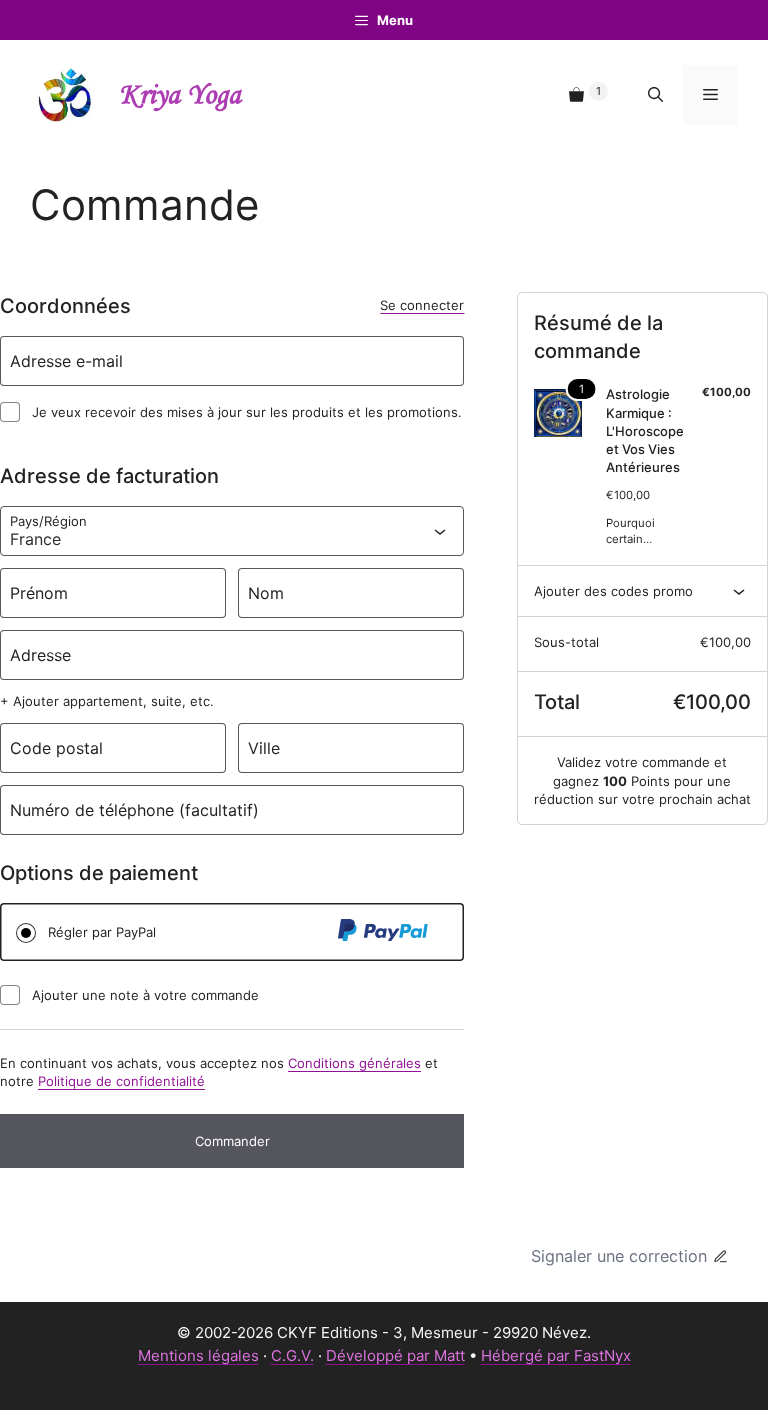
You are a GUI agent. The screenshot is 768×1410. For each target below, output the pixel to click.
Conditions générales (354, 1063)
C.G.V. (292, 1355)
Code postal (56, 748)
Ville (264, 748)
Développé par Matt (395, 1355)
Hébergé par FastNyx (556, 1355)
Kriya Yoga (180, 95)
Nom (266, 593)
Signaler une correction (619, 1256)
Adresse (40, 655)
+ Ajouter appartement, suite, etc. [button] (107, 701)
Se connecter (422, 305)
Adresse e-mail (66, 361)
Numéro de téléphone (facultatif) (134, 810)
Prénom (39, 593)
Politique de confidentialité (121, 1081)
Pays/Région (48, 521)
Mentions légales (198, 1355)
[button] (655, 95)
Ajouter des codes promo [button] (613, 591)
